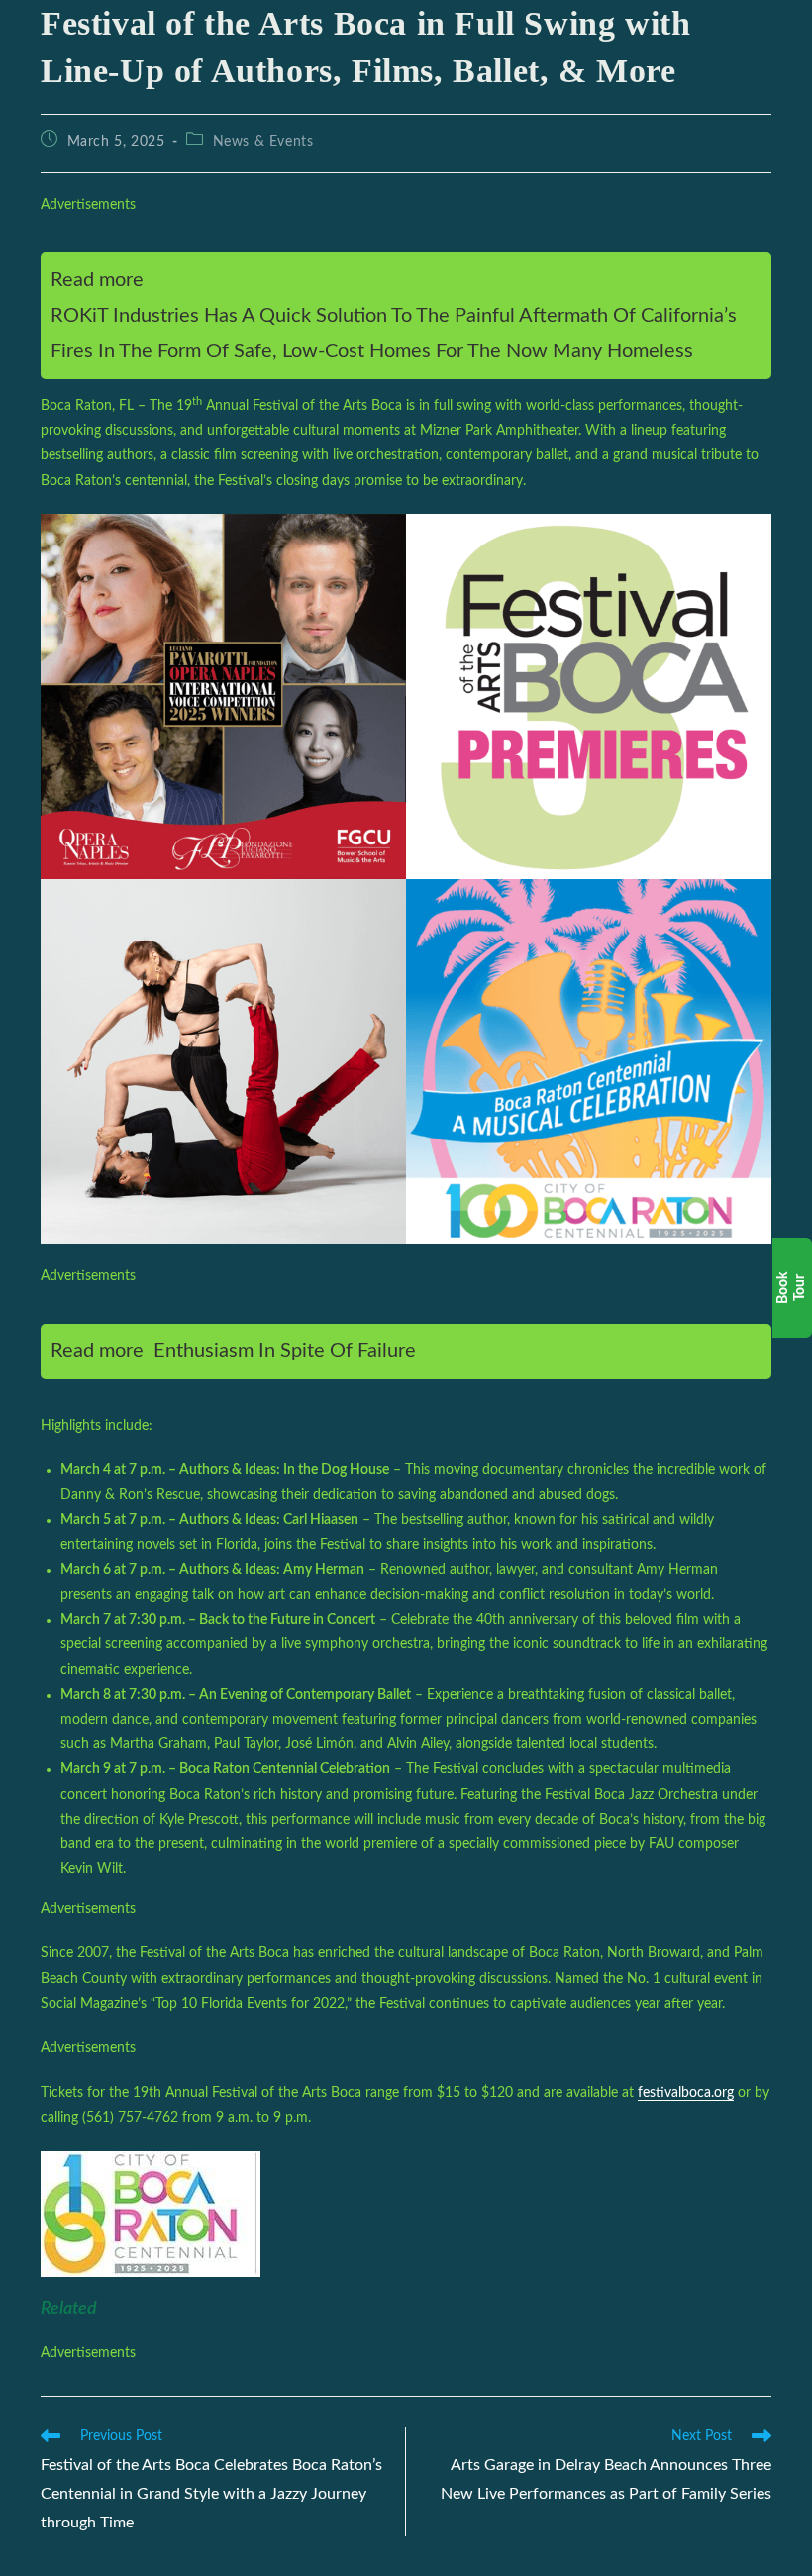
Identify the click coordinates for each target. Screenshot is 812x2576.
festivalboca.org (686, 2093)
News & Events (263, 142)
